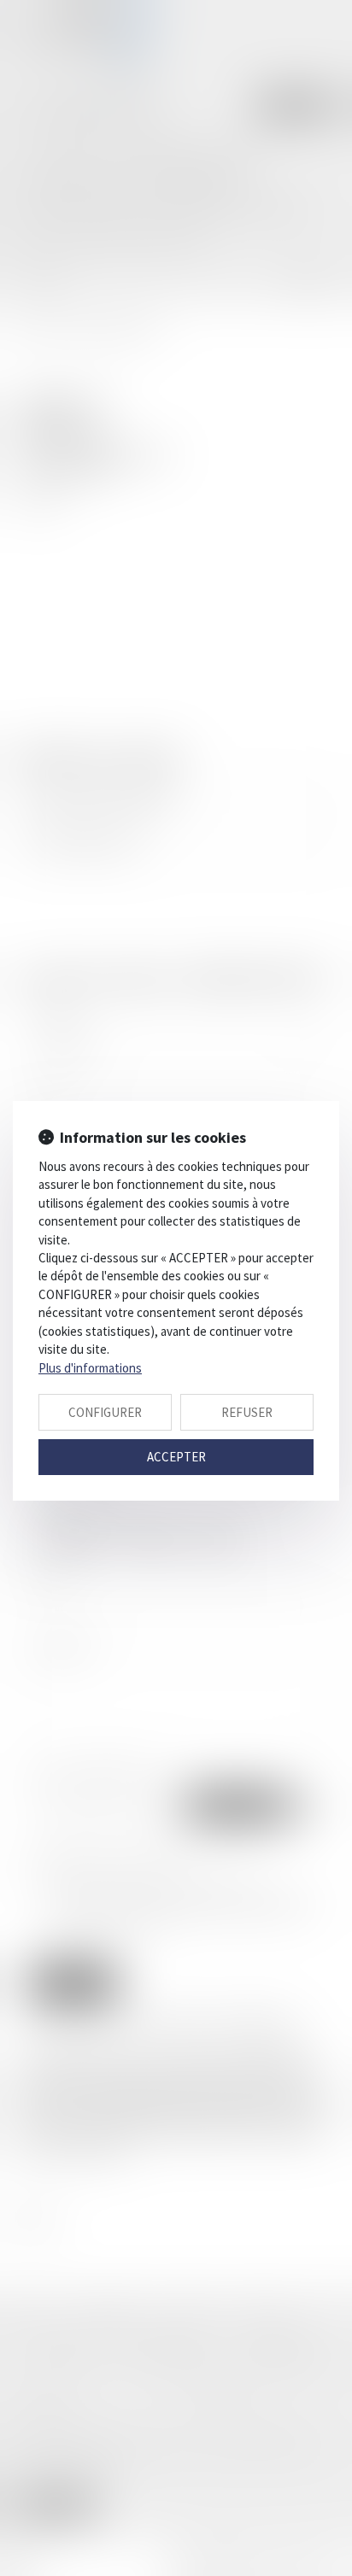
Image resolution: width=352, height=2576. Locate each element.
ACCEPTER (176, 1457)
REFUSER (247, 1412)
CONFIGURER (105, 1412)
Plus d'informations (90, 1368)
